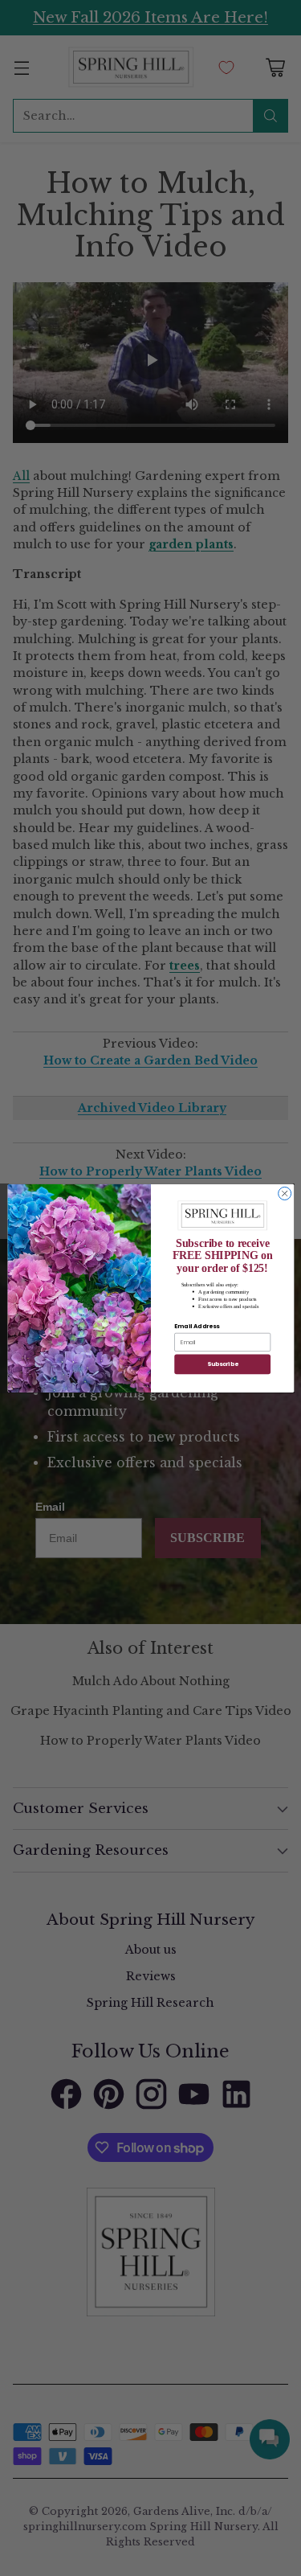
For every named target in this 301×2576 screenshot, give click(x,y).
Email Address (197, 1326)
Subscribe (222, 1364)
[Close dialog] (284, 1193)
